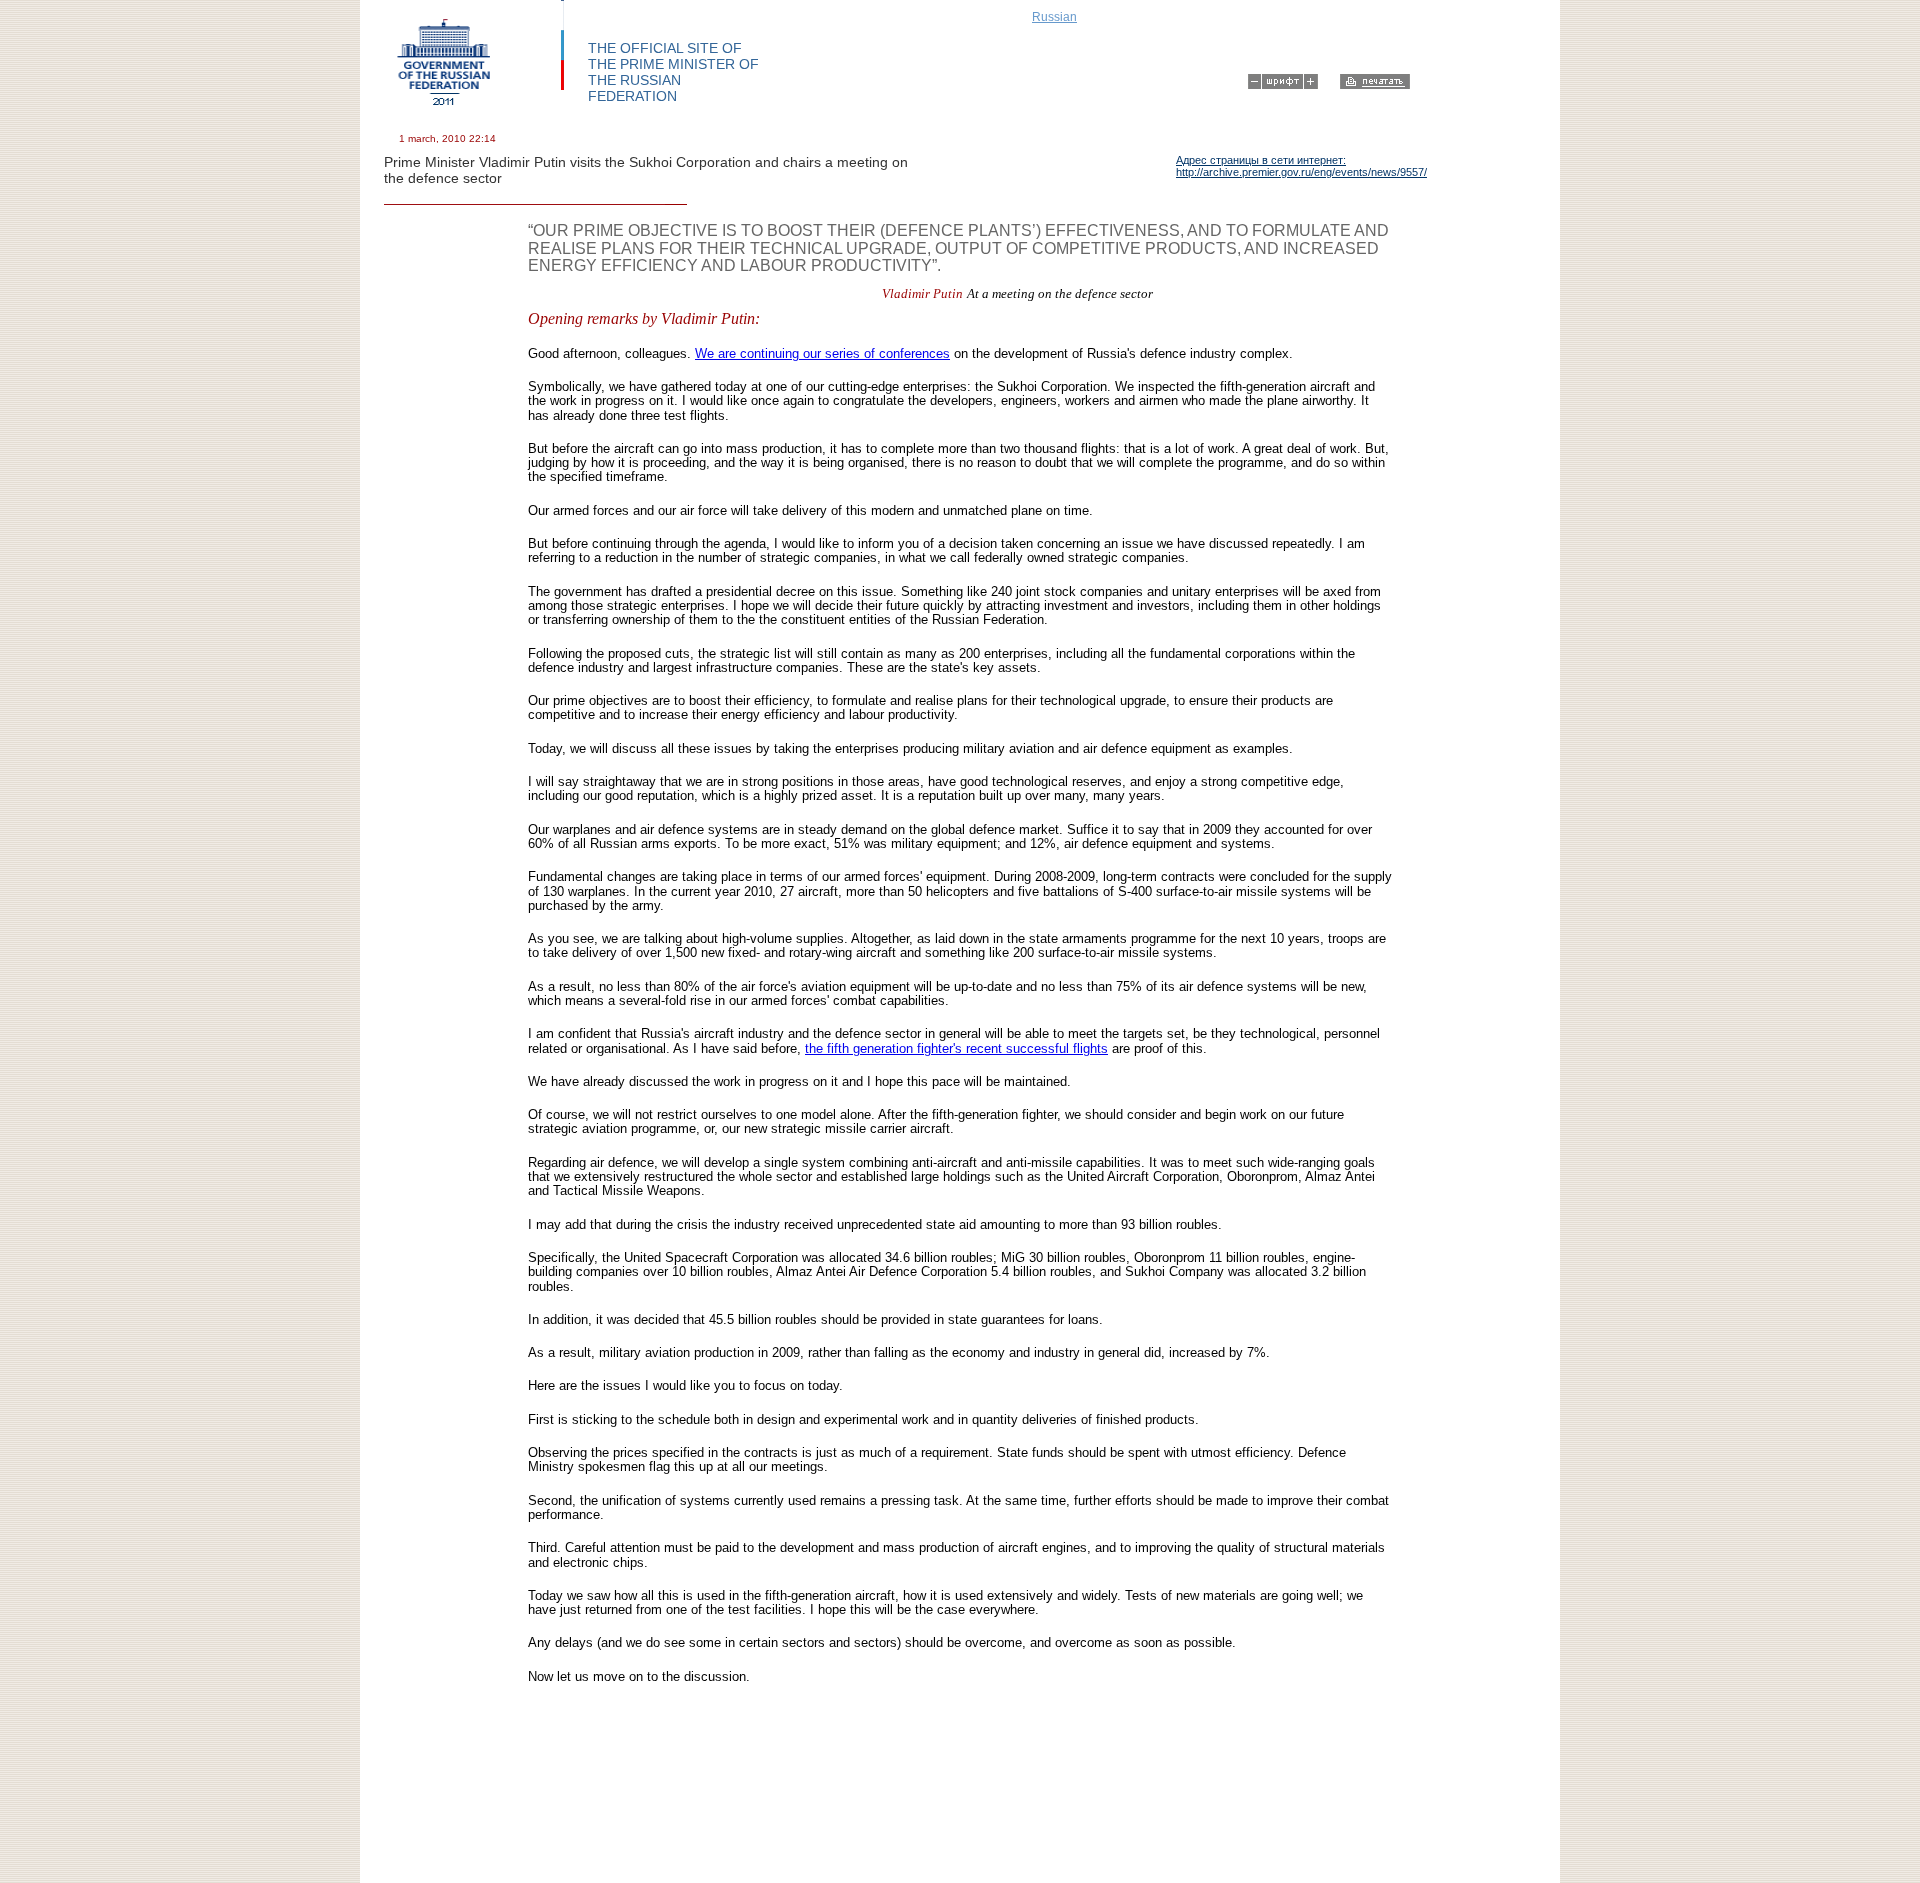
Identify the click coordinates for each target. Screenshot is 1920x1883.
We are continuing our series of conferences (822, 353)
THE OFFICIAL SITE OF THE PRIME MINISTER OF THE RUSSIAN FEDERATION (673, 72)
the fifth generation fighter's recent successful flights (956, 1048)
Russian (1054, 17)
